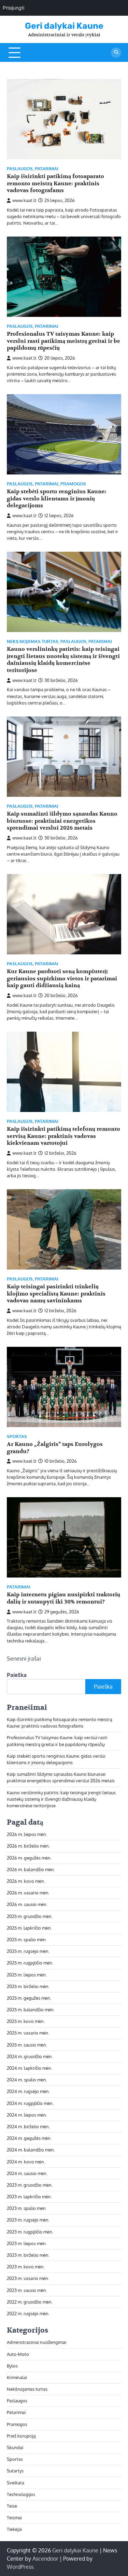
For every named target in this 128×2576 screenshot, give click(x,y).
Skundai (15, 2447)
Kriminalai (17, 2377)
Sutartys (15, 2471)
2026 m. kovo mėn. (26, 1881)
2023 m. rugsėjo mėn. (28, 2220)
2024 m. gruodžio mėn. (30, 2056)
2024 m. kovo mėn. (26, 2162)
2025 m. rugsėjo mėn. (28, 1951)
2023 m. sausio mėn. (27, 2290)
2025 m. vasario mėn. (28, 2033)
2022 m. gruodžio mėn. (30, 2302)
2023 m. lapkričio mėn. (29, 2197)
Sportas (17, 1437)
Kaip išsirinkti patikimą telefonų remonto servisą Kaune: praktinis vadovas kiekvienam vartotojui (63, 1136)
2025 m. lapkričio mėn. (29, 1928)
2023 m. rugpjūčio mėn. (30, 2232)
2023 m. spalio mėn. (27, 2208)
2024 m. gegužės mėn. (29, 2138)
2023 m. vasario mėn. (28, 2278)
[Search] (116, 53)
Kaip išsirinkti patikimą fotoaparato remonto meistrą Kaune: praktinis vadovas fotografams (55, 184)
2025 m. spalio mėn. (27, 1940)
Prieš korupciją (21, 2436)
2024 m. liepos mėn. (27, 2115)
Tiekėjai (14, 2529)
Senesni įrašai (24, 1659)
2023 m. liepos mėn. (27, 2243)
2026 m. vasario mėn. (28, 1893)
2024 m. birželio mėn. (28, 2126)
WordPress (20, 2567)
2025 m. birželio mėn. (28, 1986)
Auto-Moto (18, 2354)
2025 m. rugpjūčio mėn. (30, 1963)
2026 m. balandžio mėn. (31, 1869)
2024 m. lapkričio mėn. (30, 2068)
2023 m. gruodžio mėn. (30, 2185)
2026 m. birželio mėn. (28, 1846)
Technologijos (21, 2494)
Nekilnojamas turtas (33, 641)
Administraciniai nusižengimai (37, 2342)
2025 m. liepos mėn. (27, 1975)
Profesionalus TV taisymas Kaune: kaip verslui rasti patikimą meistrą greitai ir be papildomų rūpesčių (63, 341)
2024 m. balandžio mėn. (31, 2150)
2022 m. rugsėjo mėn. (28, 2313)
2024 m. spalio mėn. (27, 2080)
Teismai (14, 2518)
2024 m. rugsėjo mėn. (28, 2091)
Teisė (12, 2506)
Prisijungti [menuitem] (13, 8)
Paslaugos (20, 169)
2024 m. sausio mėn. (27, 2173)
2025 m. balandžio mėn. (31, 2010)
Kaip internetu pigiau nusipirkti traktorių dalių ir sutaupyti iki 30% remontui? (63, 1598)
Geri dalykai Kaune (64, 26)
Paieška (17, 1675)
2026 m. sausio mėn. (27, 1904)
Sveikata (16, 2483)
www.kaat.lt (24, 200)
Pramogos (73, 484)
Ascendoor (45, 2559)
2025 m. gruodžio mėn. (30, 1916)
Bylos (12, 2366)
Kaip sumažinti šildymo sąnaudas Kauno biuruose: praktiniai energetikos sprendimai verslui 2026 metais (62, 821)
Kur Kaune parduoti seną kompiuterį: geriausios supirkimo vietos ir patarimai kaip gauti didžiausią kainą (62, 979)
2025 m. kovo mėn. (26, 2021)
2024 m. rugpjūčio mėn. (30, 2103)
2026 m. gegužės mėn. (29, 1858)
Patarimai (47, 169)
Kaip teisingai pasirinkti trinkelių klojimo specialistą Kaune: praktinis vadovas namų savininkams (56, 1294)
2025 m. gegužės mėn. (29, 1998)
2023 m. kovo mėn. (26, 2267)
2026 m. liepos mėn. (27, 1834)
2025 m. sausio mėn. (27, 2045)
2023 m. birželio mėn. (28, 2255)
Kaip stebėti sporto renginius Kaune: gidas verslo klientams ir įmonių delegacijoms (57, 499)
